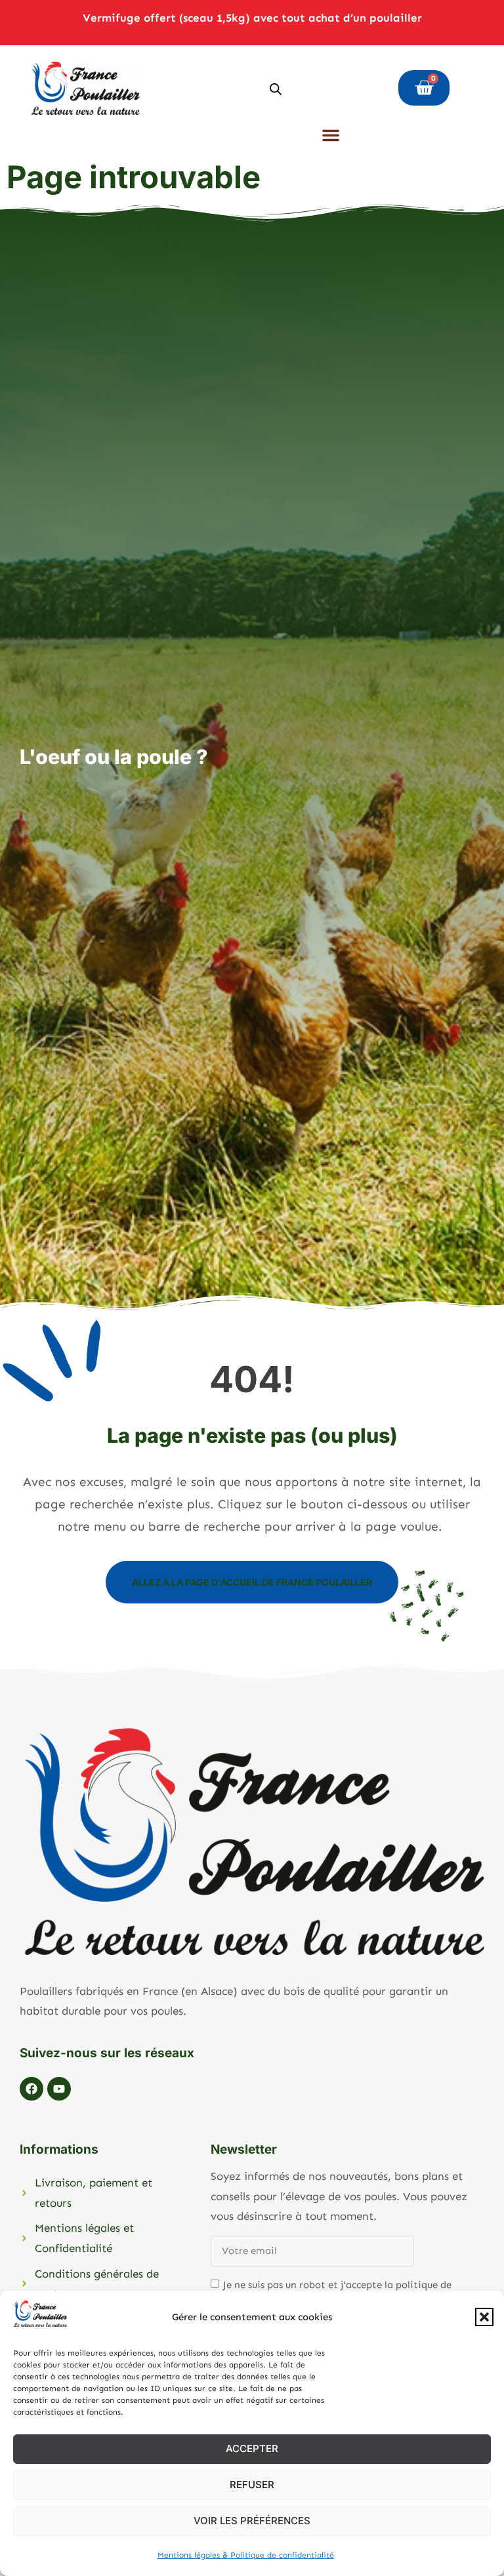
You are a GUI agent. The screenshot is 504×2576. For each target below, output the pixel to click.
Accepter (252, 2448)
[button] (484, 2317)
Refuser (252, 2485)
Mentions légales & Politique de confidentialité (246, 2555)
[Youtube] (59, 2089)
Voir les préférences (252, 2521)
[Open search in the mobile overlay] (276, 88)
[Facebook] (31, 2089)
